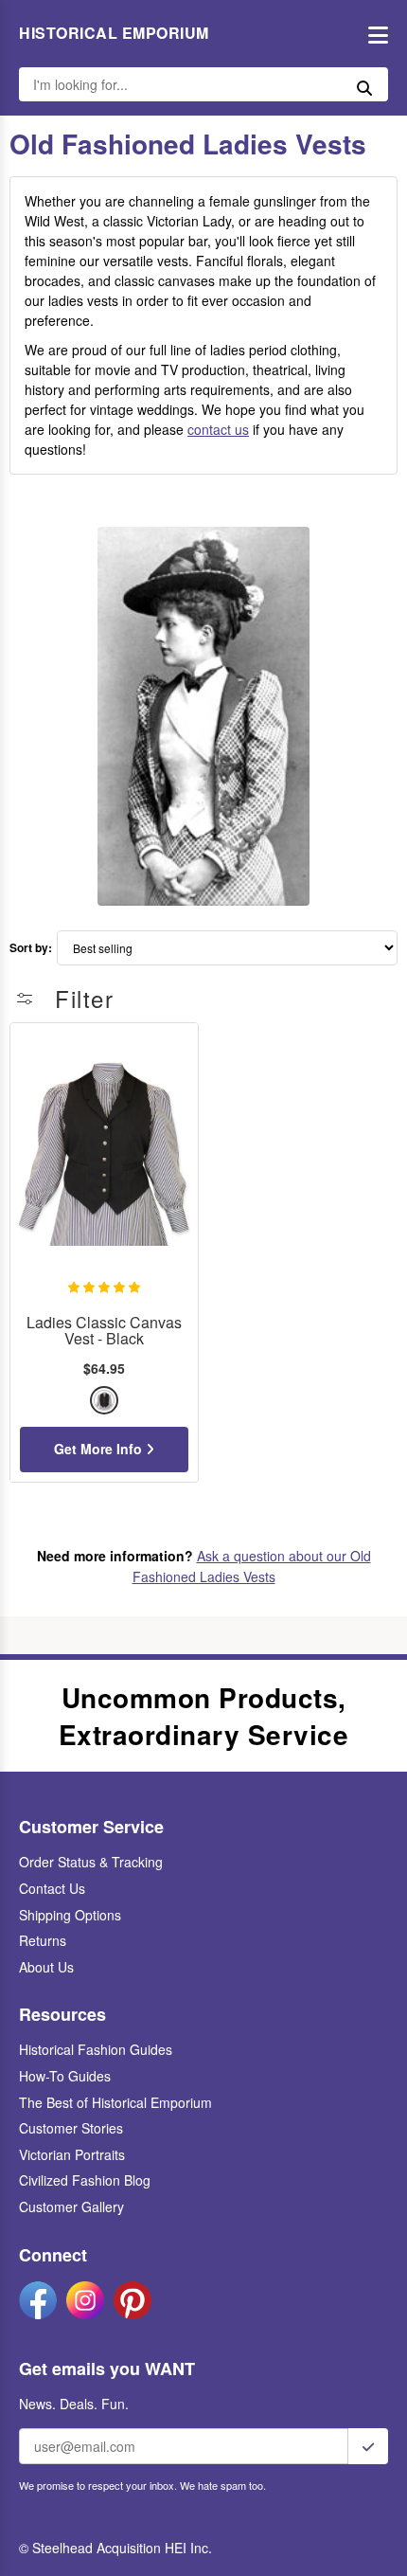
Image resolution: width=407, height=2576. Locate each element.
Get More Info (100, 1449)
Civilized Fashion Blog (85, 2180)
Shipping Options (70, 1915)
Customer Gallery (71, 2207)
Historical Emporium (114, 33)
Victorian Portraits (72, 2154)
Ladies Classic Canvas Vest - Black (104, 1331)
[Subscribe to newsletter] (368, 2446)
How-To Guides (65, 2076)
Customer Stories (71, 2128)
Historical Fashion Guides (96, 2049)
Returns (43, 1940)
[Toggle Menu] (373, 34)
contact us (218, 429)
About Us (46, 1967)
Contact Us (52, 1888)
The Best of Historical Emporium (115, 2102)
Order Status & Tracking (91, 1862)
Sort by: (31, 948)
